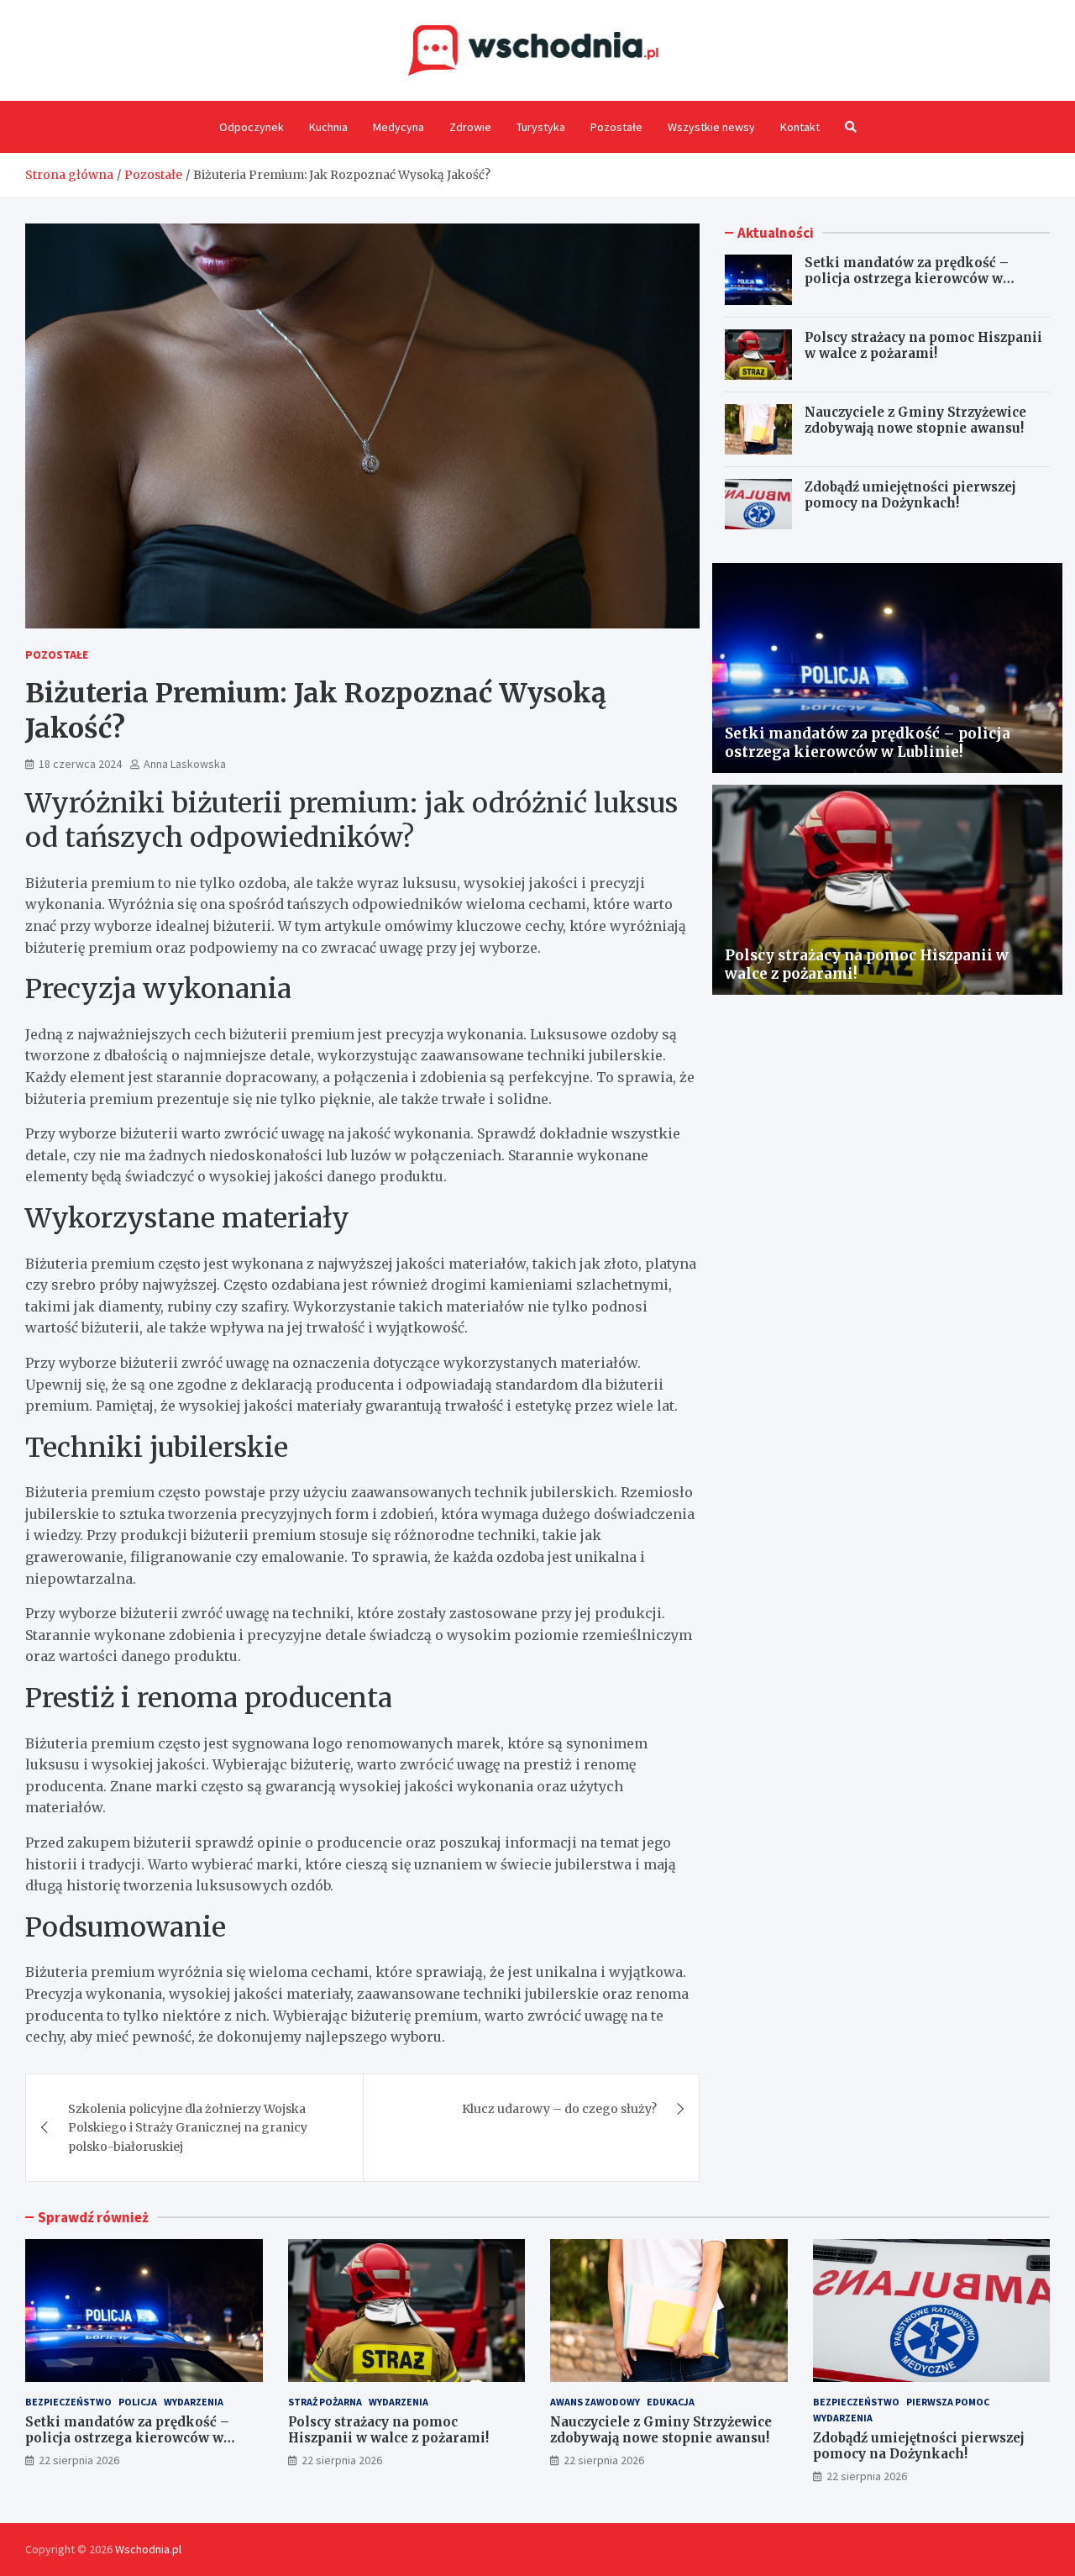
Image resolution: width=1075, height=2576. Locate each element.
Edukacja (671, 2402)
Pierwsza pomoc (948, 2402)
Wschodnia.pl (148, 2549)
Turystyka (541, 127)
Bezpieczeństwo (68, 2402)
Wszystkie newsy (711, 127)
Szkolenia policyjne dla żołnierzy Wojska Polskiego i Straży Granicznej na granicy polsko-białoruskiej (188, 2128)
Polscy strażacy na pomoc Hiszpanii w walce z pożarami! (923, 346)
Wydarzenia (194, 2402)
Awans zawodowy (595, 2402)
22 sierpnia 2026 (79, 2460)
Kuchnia (328, 127)
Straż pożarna (325, 2402)
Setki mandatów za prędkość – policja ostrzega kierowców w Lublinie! (907, 279)
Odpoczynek (252, 127)
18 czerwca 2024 (80, 764)
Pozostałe (616, 127)
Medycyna (399, 127)
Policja (138, 2402)
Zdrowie (470, 127)
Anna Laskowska (185, 764)
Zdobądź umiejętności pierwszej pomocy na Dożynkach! (910, 495)
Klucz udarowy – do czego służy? (559, 2109)
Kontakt (800, 127)
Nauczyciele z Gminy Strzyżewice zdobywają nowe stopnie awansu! (915, 421)
